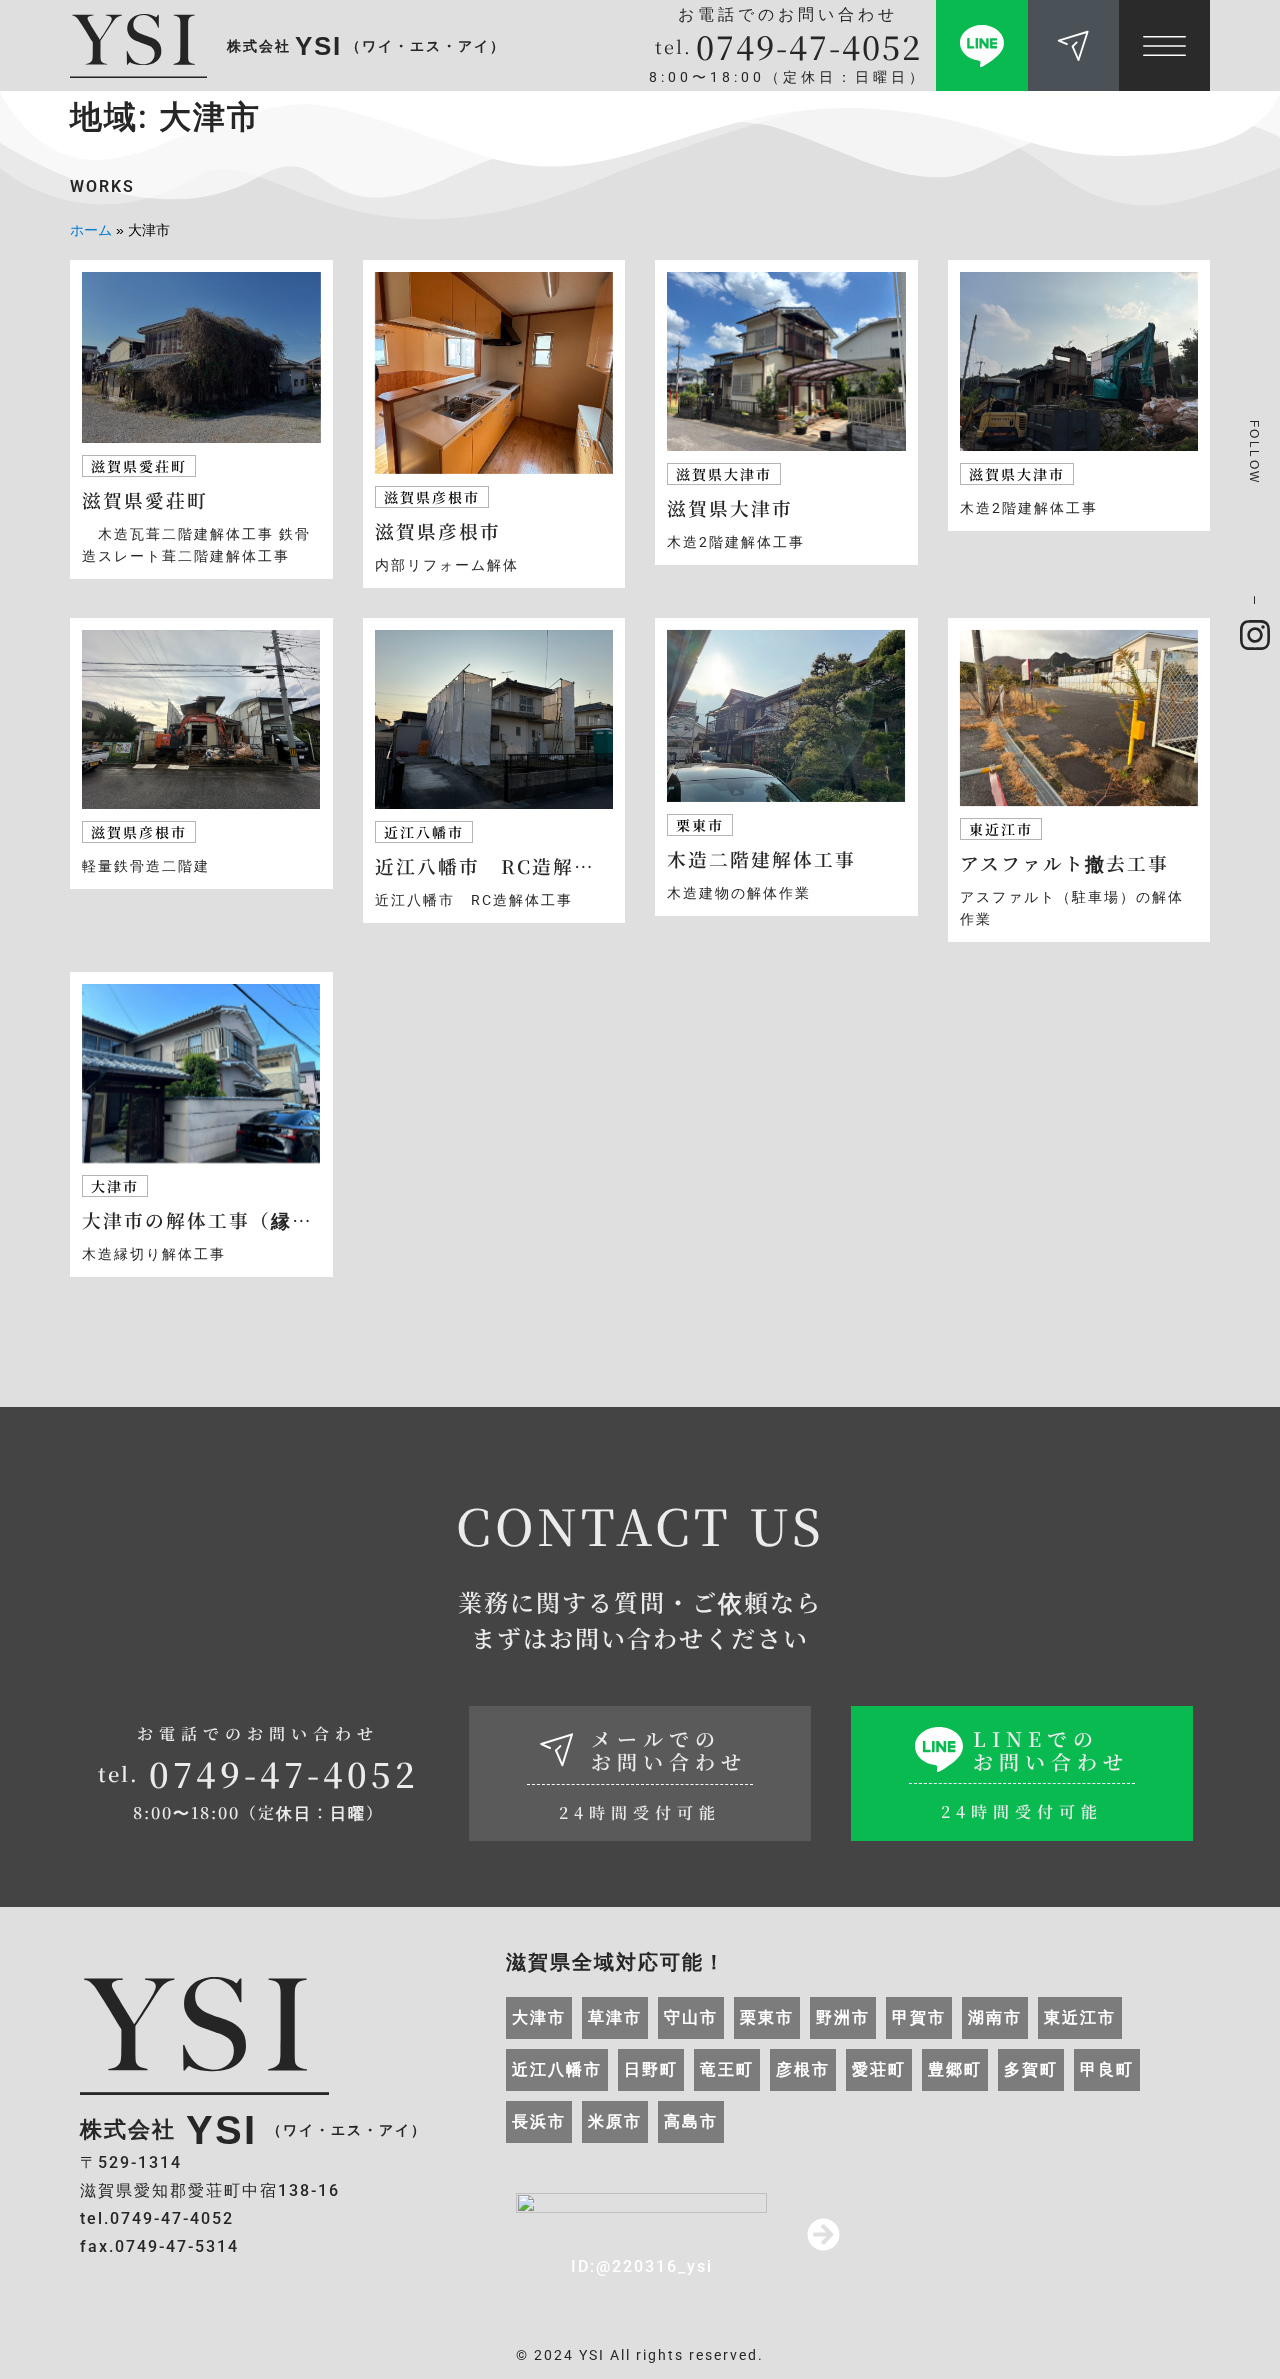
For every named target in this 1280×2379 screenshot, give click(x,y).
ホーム (91, 230)
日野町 (651, 2069)
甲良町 (1107, 2069)
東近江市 (1080, 2017)
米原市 (615, 2121)
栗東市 (767, 2017)
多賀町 (1031, 2069)
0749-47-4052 (809, 46)
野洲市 (843, 2017)
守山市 (691, 2017)
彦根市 (803, 2069)
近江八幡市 (557, 2069)
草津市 (615, 2017)
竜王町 (727, 2069)
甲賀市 (919, 2017)
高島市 (691, 2121)
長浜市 (539, 2121)
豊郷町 (955, 2069)
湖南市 (995, 2017)
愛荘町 (879, 2069)
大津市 (539, 2017)
